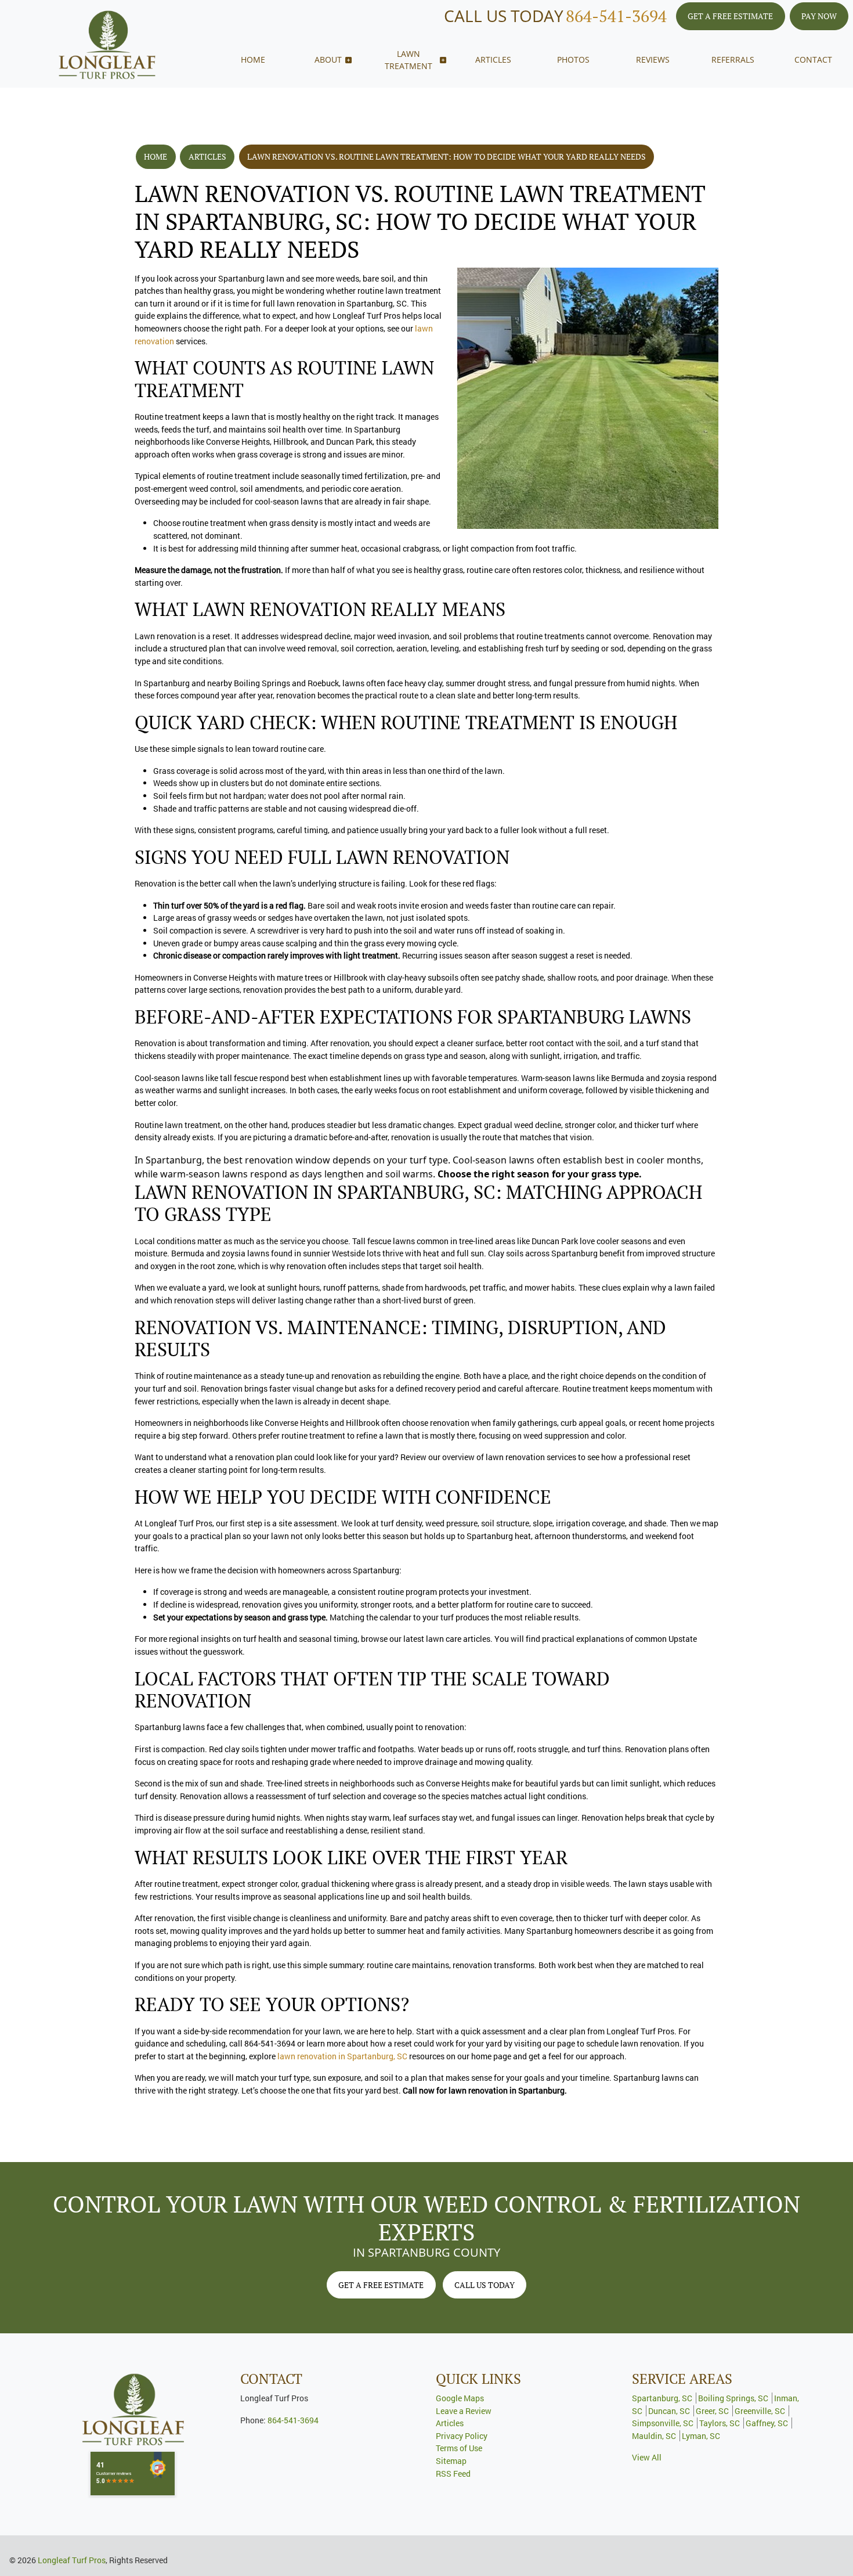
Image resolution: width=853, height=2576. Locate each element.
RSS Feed (453, 2474)
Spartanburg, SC (662, 2398)
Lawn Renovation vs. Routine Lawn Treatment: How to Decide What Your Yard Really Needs (447, 156)
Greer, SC (712, 2411)
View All (647, 2457)
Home (156, 156)
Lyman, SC (701, 2436)
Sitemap (451, 2461)
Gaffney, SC (767, 2423)
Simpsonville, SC (663, 2423)
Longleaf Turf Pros (72, 2560)
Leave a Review (464, 2411)
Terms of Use (459, 2448)
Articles (207, 156)
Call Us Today (485, 2285)
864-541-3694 (616, 16)
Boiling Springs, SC (733, 2398)
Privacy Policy (462, 2436)
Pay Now (819, 16)
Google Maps (460, 2398)
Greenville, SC (760, 2411)
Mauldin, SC (654, 2436)
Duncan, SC (669, 2411)
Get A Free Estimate (730, 16)
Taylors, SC (720, 2423)
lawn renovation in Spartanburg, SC (342, 2056)
